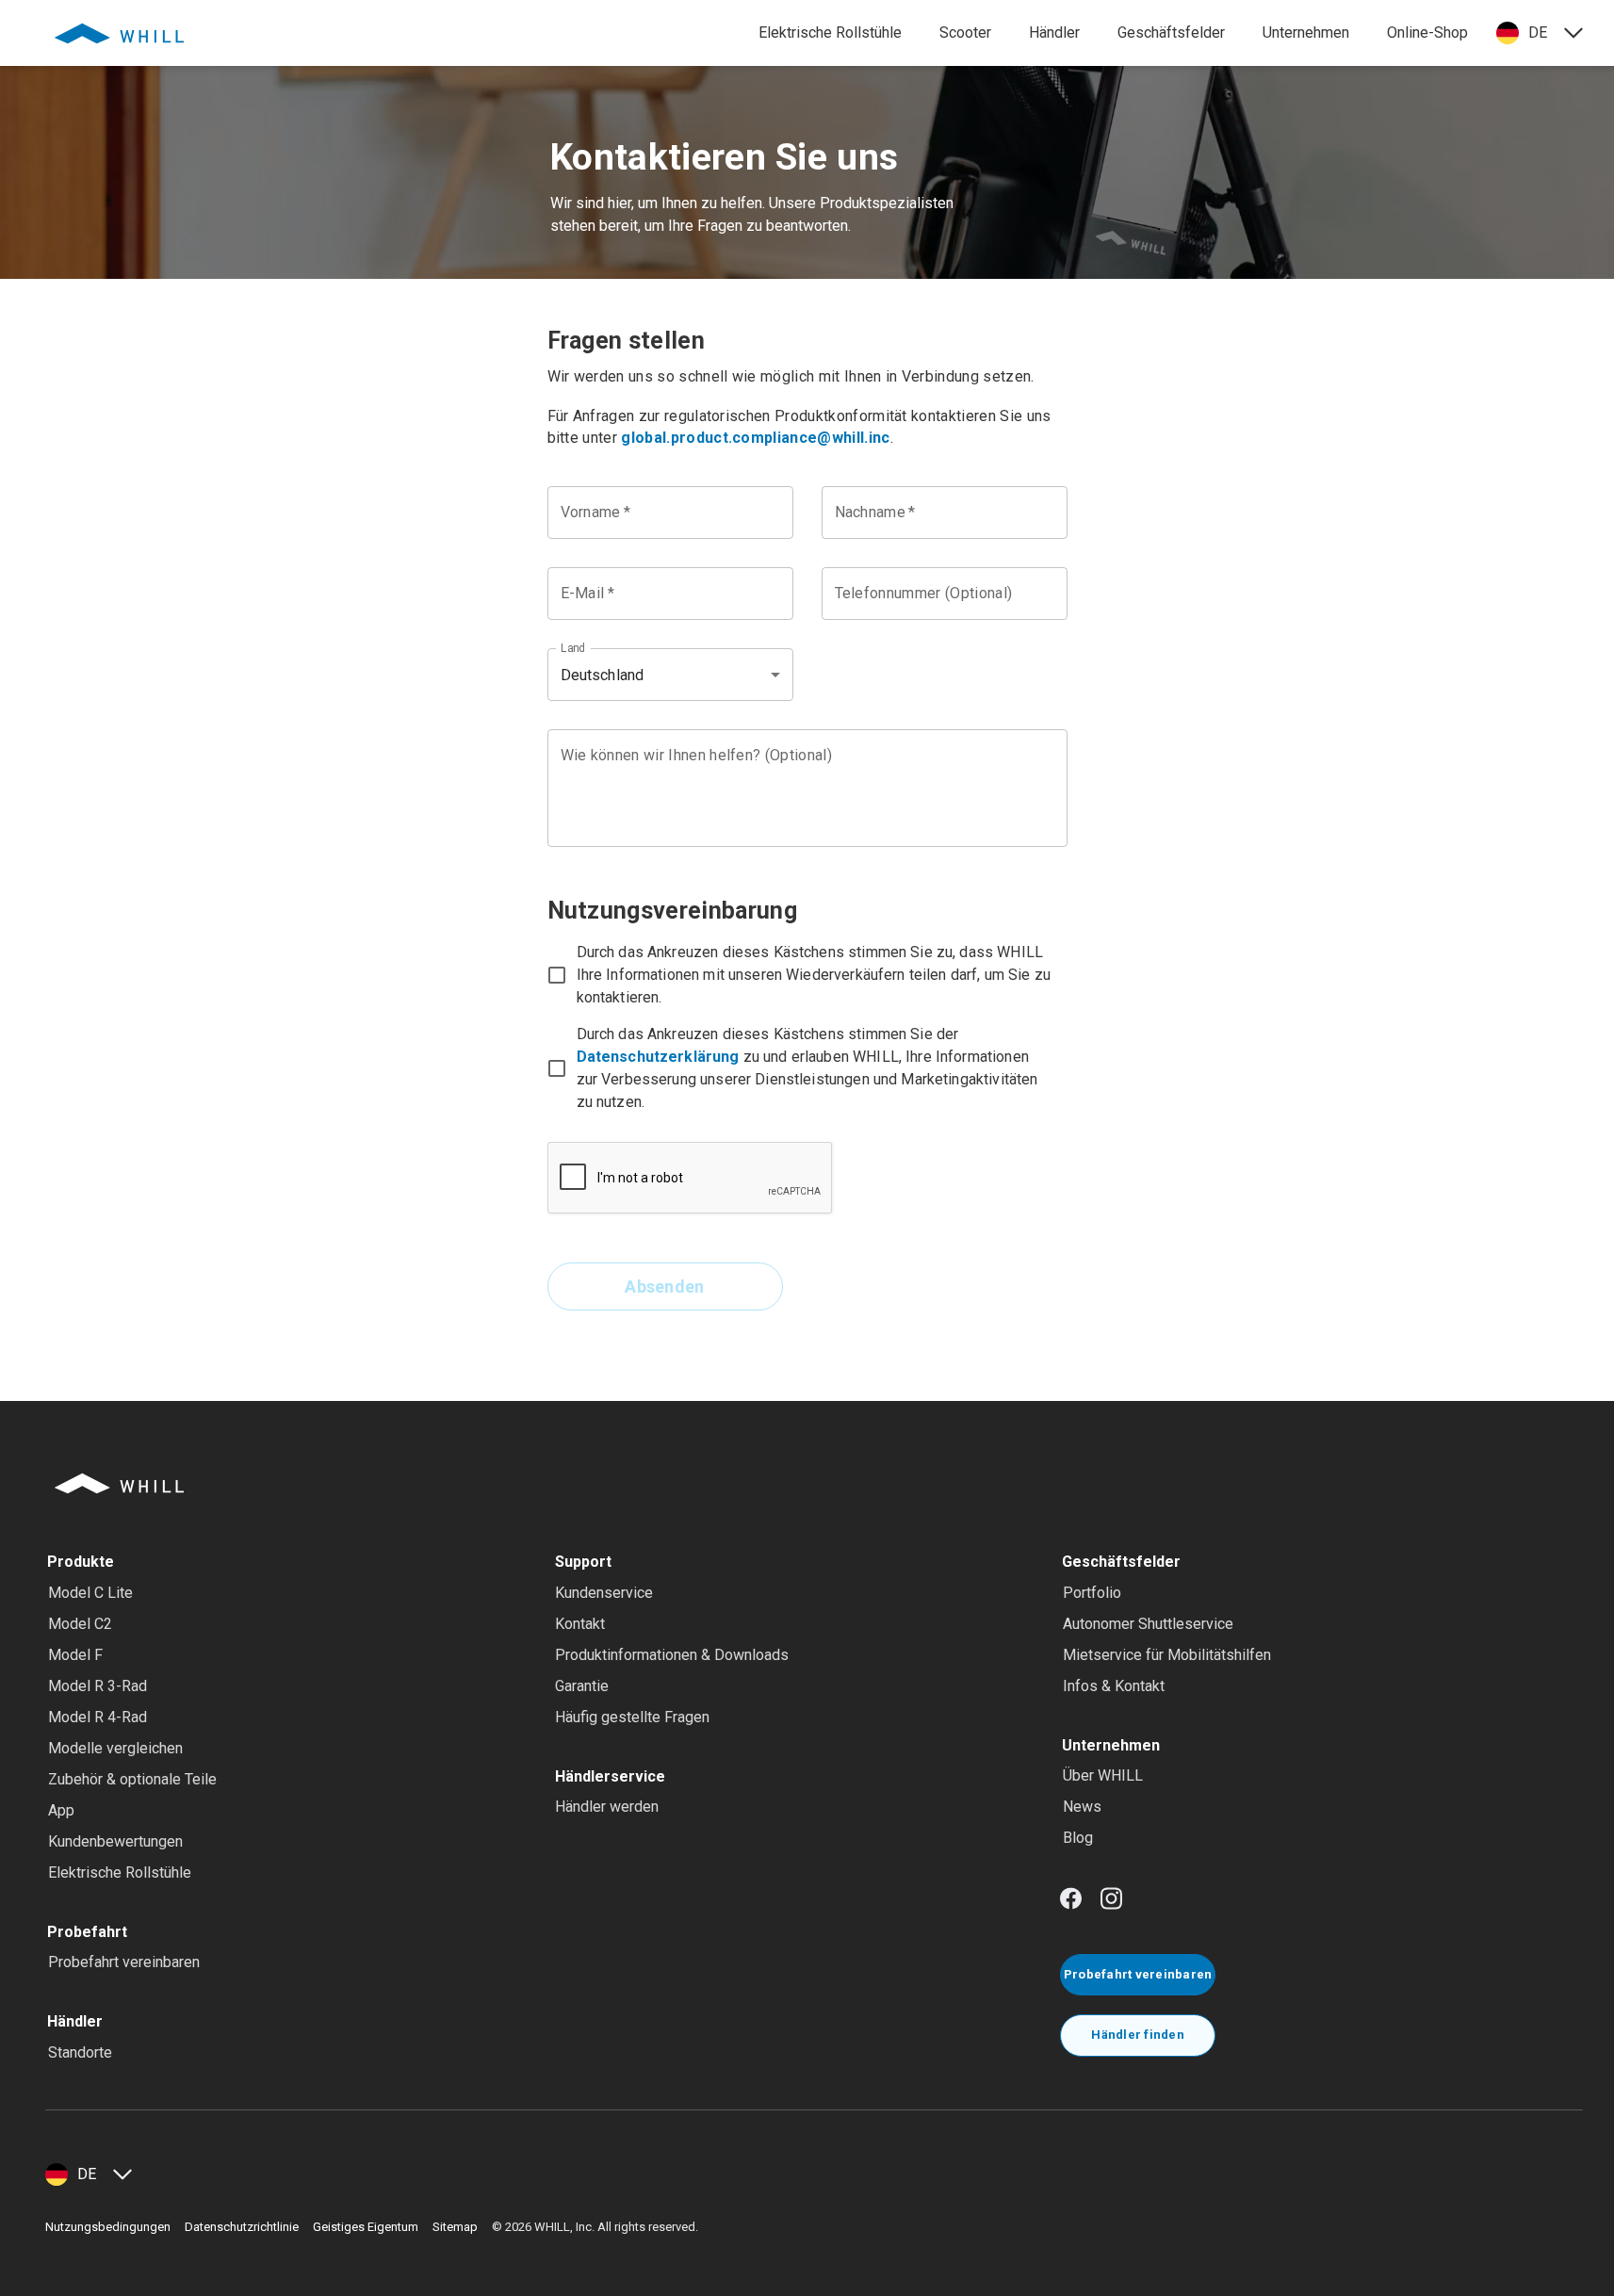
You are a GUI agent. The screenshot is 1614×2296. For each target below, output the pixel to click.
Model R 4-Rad (98, 1717)
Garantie (582, 1686)
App (61, 1810)
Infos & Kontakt (1114, 1686)
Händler (1054, 33)
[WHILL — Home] (119, 33)
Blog (1078, 1838)
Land (573, 648)
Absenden (665, 1286)
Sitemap (455, 2227)
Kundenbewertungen (115, 1841)
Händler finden (1138, 2035)
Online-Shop (1427, 33)
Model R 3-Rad (98, 1686)
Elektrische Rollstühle (120, 1873)
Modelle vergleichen (115, 1748)
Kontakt (580, 1624)
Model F (75, 1655)
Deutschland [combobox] (603, 675)
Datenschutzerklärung (658, 1057)
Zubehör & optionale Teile (132, 1779)
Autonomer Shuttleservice (1148, 1624)
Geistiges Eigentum (366, 2227)
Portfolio (1092, 1593)
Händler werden (607, 1807)
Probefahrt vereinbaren (124, 1962)
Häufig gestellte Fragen (632, 1717)
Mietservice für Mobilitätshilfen (1167, 1655)
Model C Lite (90, 1593)
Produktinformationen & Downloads (672, 1655)
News (1082, 1807)
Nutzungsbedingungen (108, 2227)
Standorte (80, 2052)
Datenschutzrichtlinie (242, 2227)
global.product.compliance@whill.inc (755, 438)
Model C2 (80, 1624)
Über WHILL (1103, 1775)
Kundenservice (604, 1593)
